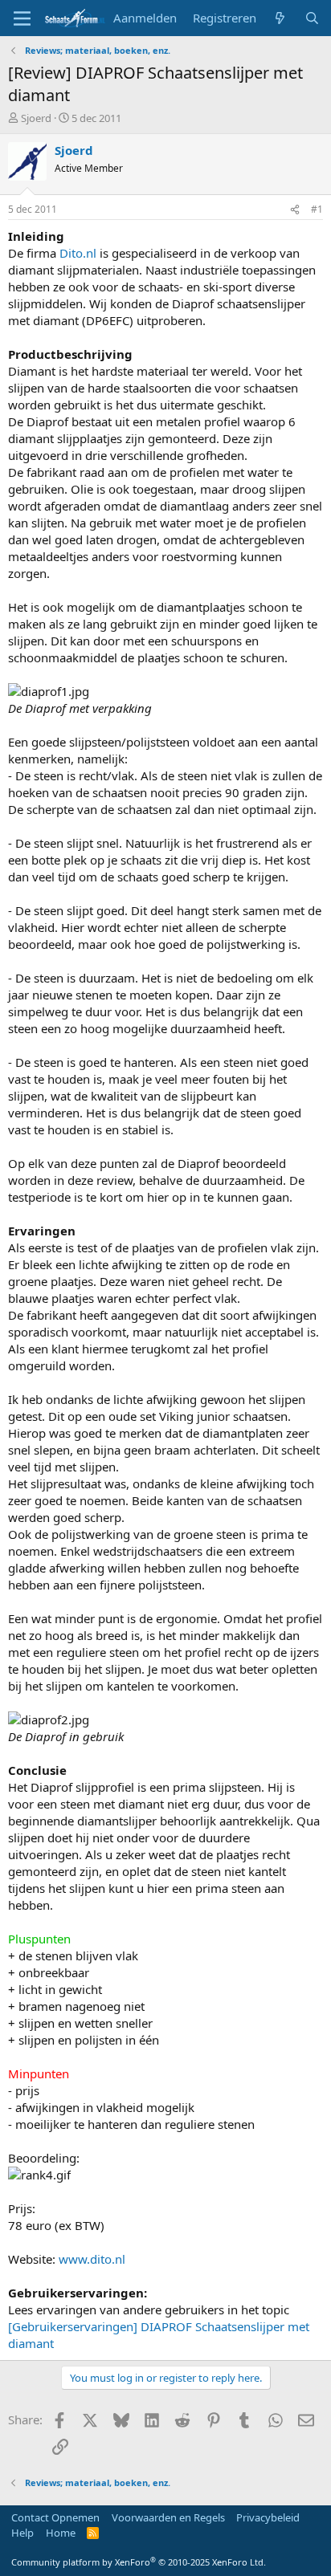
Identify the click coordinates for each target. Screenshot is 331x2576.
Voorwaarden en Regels (168, 2517)
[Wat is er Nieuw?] (280, 18)
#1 (317, 209)
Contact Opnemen (55, 2517)
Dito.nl (78, 253)
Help (22, 2533)
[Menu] (22, 18)
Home (61, 2533)
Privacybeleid (268, 2517)
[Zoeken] (312, 18)
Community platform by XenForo (139, 2562)
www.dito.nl (92, 2259)
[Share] (295, 210)
